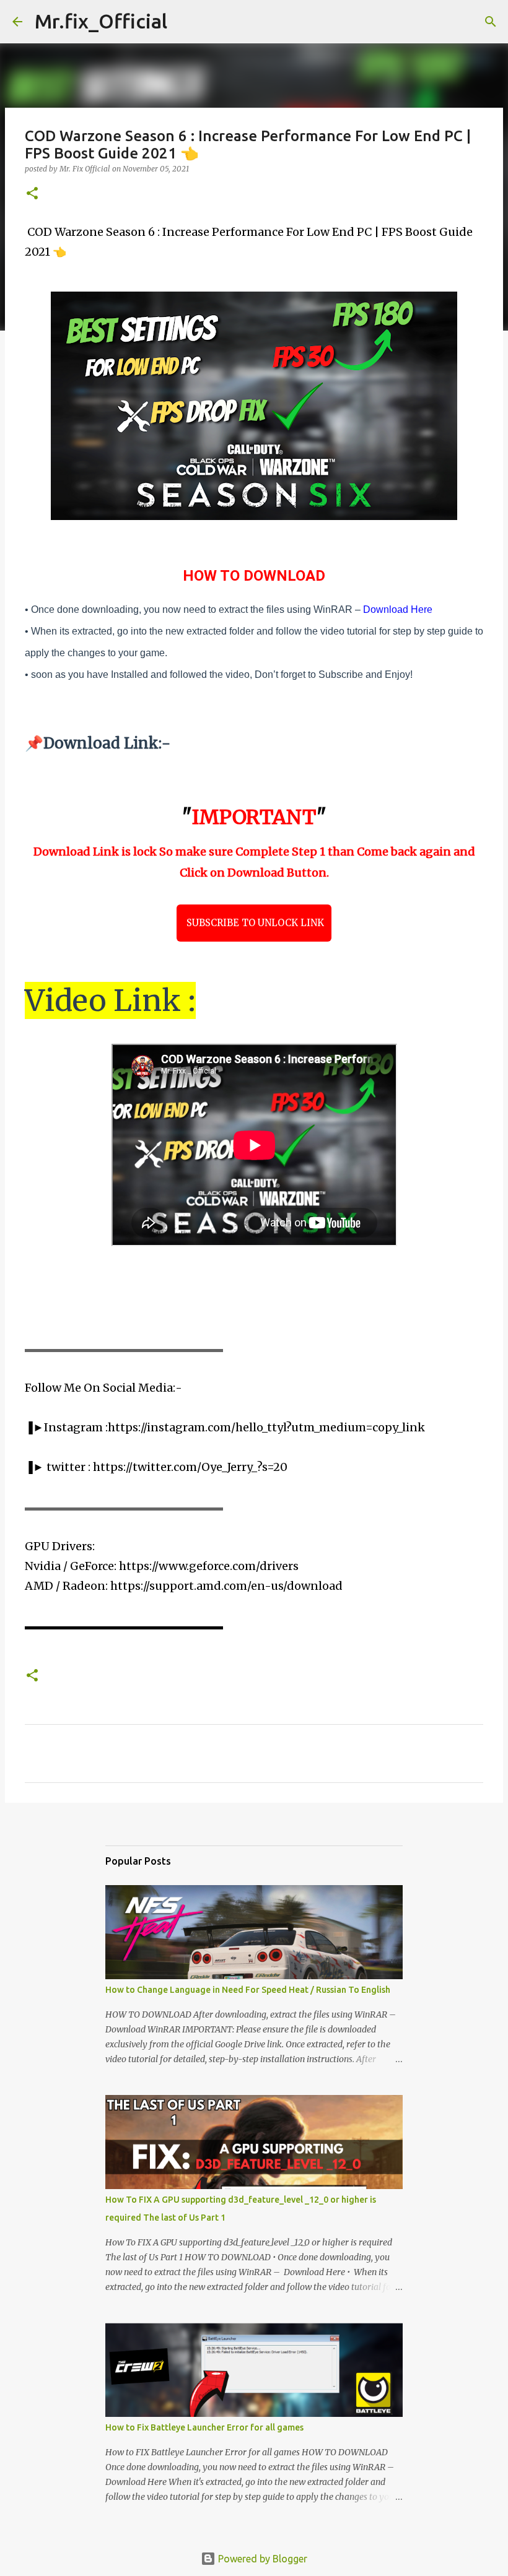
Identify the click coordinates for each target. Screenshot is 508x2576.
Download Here (398, 609)
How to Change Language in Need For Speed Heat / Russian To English (248, 1990)
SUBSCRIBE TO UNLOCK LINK (254, 923)
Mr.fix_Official (101, 21)
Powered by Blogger (261, 2559)
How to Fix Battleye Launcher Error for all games (204, 2427)
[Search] (185, 22)
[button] (32, 194)
